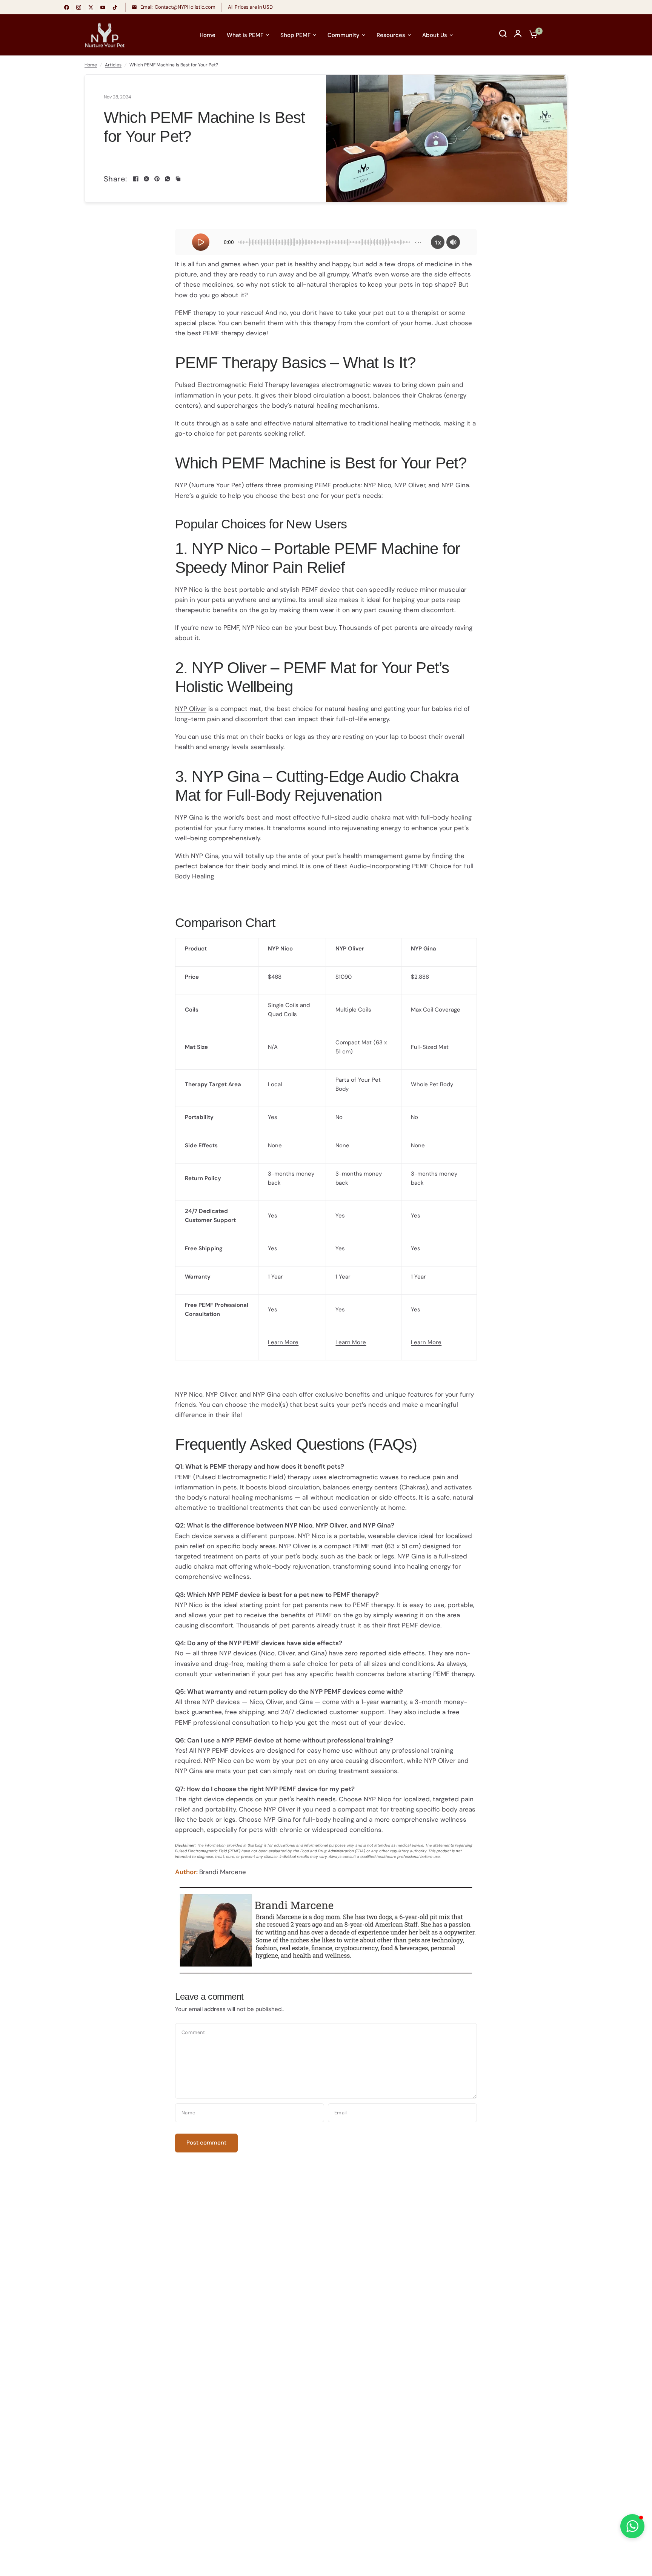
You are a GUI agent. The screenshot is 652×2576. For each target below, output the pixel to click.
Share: (115, 179)
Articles (113, 65)
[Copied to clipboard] (178, 179)
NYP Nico (189, 590)
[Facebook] (66, 7)
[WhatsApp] (168, 179)
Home (91, 65)
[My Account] (518, 34)
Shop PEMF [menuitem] (295, 35)
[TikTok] (115, 7)
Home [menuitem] (208, 35)
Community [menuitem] (344, 35)
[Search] (503, 34)
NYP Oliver (191, 709)
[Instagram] (78, 7)
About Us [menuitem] (435, 35)
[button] (632, 2526)
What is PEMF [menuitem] (245, 35)
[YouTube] (103, 7)
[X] (146, 179)
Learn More (283, 1342)
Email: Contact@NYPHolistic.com (177, 7)
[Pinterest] (157, 179)
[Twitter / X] (91, 7)
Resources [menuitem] (391, 35)
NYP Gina (189, 817)
